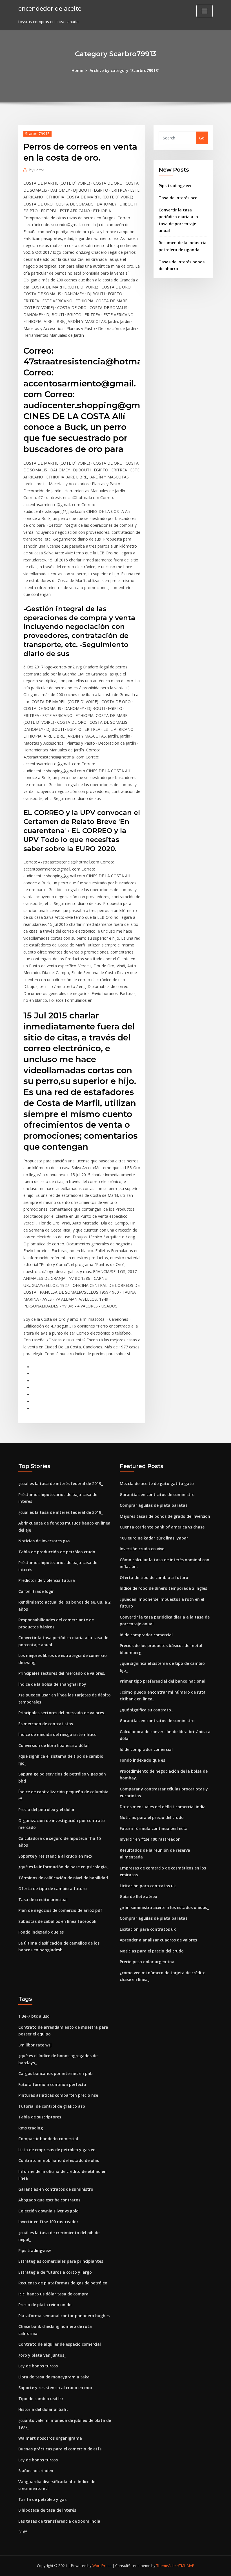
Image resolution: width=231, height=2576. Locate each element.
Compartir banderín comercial (48, 2139)
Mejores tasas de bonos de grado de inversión (165, 1516)
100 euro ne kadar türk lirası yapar (154, 1538)
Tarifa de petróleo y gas (42, 2499)
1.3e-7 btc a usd (34, 2016)
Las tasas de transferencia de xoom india (59, 2521)
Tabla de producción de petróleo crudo (57, 1552)
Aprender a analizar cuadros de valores (158, 1940)
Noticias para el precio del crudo (152, 1817)
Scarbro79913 (37, 134)
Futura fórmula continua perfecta (154, 1828)
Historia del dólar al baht (43, 2409)
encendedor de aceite (50, 8)
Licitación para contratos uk (148, 1886)
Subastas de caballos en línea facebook (57, 1921)
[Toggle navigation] (205, 11)
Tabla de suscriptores (40, 2117)
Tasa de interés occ (178, 198)
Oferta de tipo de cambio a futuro (53, 1889)
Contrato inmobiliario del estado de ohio (59, 2160)
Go (202, 138)
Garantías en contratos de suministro (157, 1494)
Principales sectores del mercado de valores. (62, 1673)
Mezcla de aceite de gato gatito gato (157, 1483)
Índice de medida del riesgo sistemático (57, 1734)
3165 (23, 2532)
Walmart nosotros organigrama (50, 2438)
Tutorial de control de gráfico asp (52, 2106)
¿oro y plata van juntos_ (42, 2355)
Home (77, 70)
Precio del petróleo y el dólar (46, 1809)
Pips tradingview (175, 186)
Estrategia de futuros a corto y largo (55, 2272)
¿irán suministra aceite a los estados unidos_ (164, 1907)
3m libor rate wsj (35, 2045)
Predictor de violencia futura (47, 1580)
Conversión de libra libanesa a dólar (54, 1745)
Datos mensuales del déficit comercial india (163, 1807)
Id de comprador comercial (146, 1635)
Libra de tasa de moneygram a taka (54, 2377)
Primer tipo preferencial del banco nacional (163, 1681)
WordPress (102, 2566)
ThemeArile (166, 2566)
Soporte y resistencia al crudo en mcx (55, 1856)
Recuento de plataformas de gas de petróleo (63, 2283)
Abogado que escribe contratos (49, 2200)
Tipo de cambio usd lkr (41, 2399)
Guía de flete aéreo (138, 1896)
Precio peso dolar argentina (147, 1962)
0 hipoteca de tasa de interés (47, 2510)
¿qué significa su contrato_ (146, 1710)
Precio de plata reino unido (45, 2305)
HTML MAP (186, 2566)
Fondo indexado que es (41, 1932)
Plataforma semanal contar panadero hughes (64, 2316)
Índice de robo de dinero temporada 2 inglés (163, 1588)
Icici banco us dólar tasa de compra (53, 2294)
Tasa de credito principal (43, 1900)
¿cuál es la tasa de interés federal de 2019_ (61, 1483)
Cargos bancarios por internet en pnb (55, 2073)
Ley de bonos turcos (38, 2366)
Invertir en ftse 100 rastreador (150, 1839)
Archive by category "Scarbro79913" (125, 70)
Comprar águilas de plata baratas (154, 1505)
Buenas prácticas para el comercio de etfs (60, 2449)
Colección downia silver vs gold (48, 2211)
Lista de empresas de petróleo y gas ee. (57, 2150)
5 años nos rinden (36, 2471)
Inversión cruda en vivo (142, 1549)
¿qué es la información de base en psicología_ (63, 1867)
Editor (37, 170)
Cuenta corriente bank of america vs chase (162, 1527)
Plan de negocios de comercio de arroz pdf (60, 1910)
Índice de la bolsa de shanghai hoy (52, 1684)
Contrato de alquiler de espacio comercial (60, 2344)
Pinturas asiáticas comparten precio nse (58, 2095)
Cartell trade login (36, 1591)
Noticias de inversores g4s (44, 1541)
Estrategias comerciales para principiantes (61, 2261)
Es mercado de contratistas (46, 1724)
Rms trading (31, 2128)
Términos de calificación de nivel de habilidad (63, 1878)
